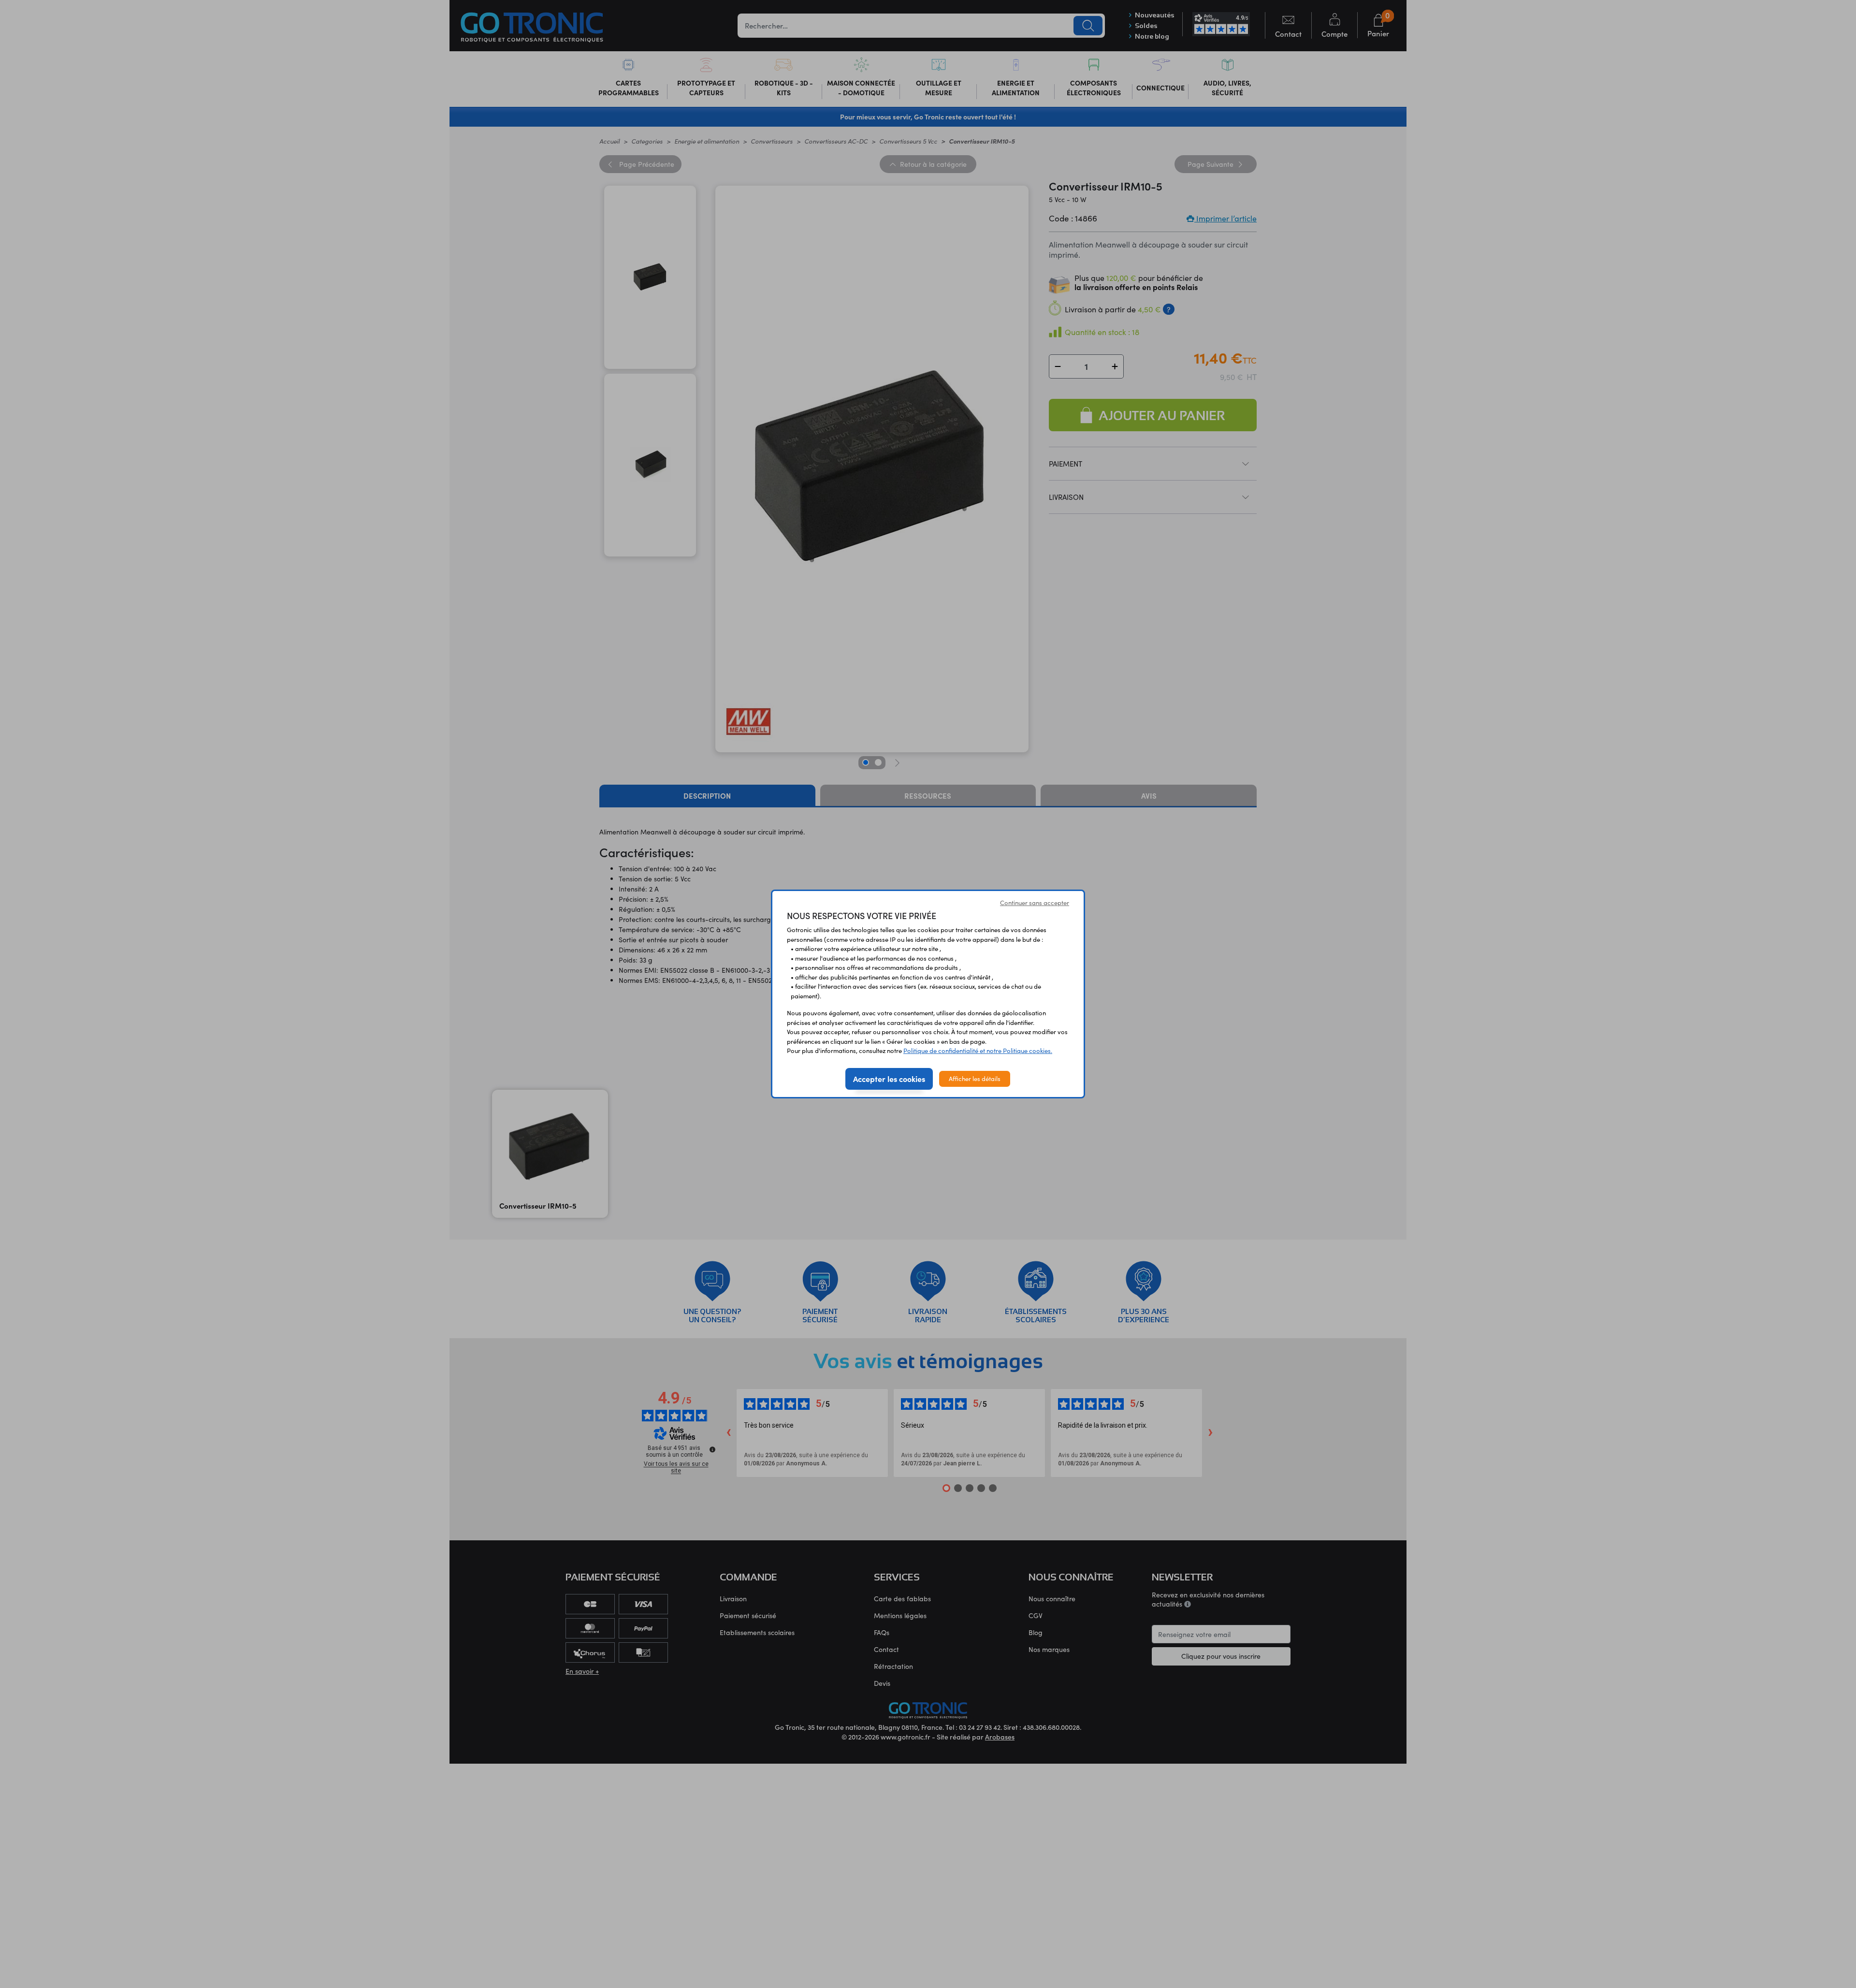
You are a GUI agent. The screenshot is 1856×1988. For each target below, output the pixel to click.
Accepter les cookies (889, 1079)
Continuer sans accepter (1035, 903)
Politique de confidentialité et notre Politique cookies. (978, 1051)
